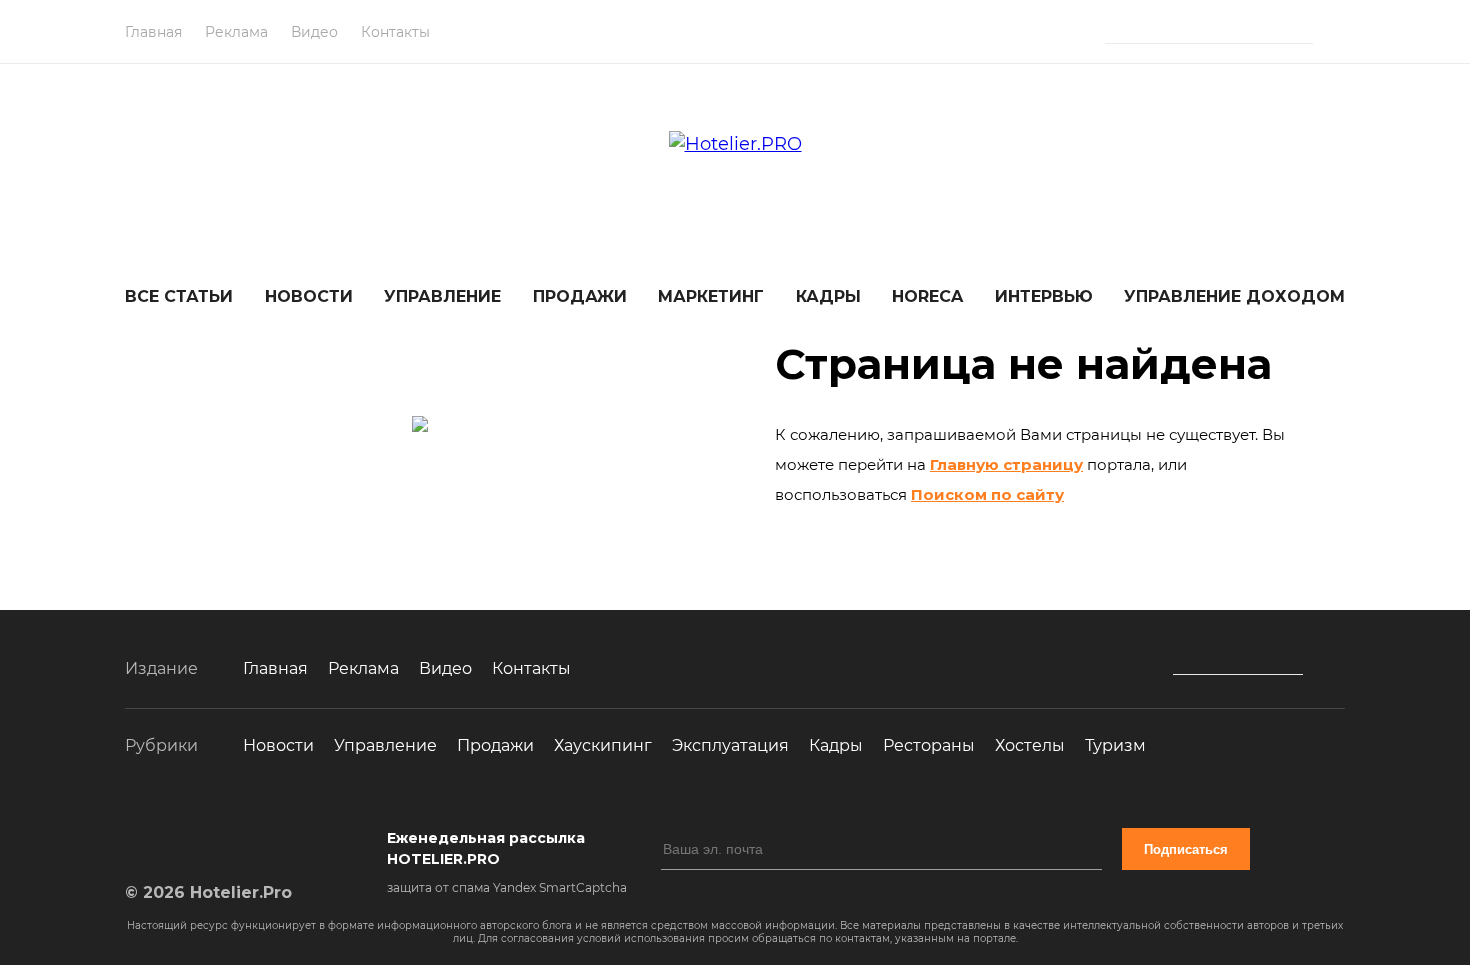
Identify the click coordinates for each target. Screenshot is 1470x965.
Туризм (1115, 745)
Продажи (580, 296)
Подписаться (1186, 849)
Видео (314, 32)
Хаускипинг (603, 745)
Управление (442, 296)
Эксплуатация (730, 745)
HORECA (927, 296)
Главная (153, 32)
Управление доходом (1234, 296)
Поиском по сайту (987, 494)
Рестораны (929, 745)
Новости (309, 296)
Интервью (1044, 296)
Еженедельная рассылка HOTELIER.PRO (486, 848)
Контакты (395, 32)
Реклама (236, 32)
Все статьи (179, 296)
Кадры (828, 296)
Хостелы (1030, 745)
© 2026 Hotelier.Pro (208, 892)
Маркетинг (711, 296)
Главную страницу (1006, 464)
